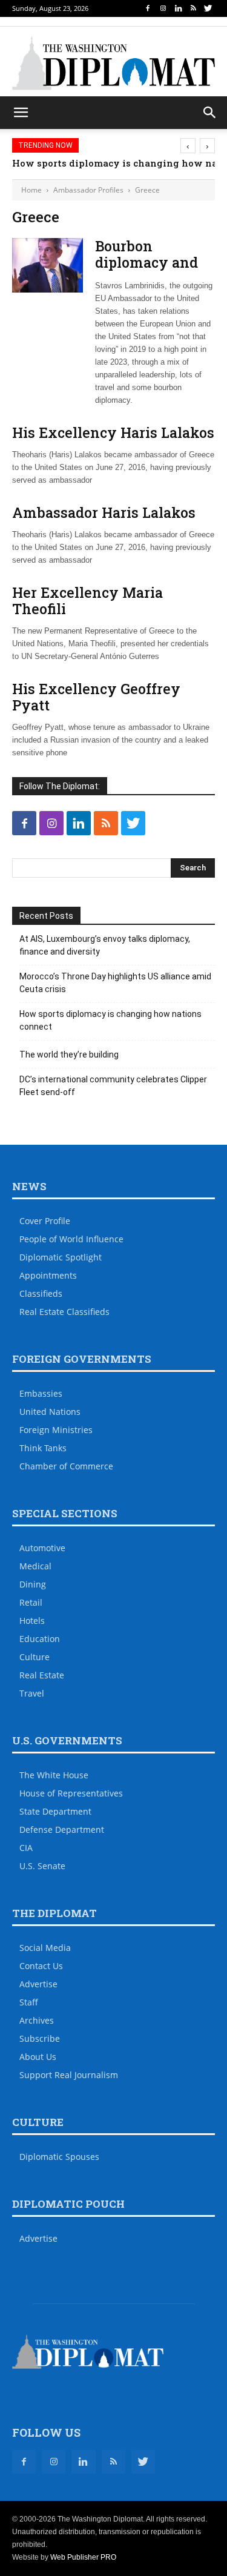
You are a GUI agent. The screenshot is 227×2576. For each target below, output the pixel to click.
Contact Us (41, 1966)
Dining (33, 1584)
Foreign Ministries (56, 1430)
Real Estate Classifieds (64, 1312)
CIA (26, 1848)
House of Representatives (71, 1793)
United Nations (50, 1412)
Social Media (45, 1948)
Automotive (42, 1548)
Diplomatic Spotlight (61, 1257)
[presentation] (188, 146)
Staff (29, 2002)
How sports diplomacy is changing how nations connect (110, 1020)
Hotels (32, 1621)
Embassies (41, 1393)
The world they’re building (69, 1055)
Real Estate (42, 1675)
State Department (55, 1811)
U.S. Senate (42, 1866)
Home (31, 190)
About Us (38, 2057)
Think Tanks (43, 1448)
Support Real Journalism (69, 2075)
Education (40, 1639)
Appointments (48, 1275)
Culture (35, 1657)
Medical (35, 1566)
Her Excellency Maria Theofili (87, 601)
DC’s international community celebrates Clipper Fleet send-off (113, 1086)
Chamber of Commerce (66, 1466)
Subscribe (40, 2038)
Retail (31, 1602)
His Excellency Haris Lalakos (113, 432)
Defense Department (62, 1829)
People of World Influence (71, 1239)
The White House (54, 1775)
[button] (210, 113)
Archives (37, 2020)
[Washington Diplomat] (113, 63)
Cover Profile (45, 1221)
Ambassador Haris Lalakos (104, 512)
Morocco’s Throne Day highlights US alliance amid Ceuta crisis (115, 983)
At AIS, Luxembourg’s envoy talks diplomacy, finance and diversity (105, 945)
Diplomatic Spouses (59, 2157)
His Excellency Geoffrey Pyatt (96, 697)
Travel (32, 1693)
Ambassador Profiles (88, 190)
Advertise (38, 1984)
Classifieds (41, 1293)
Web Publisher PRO (83, 2557)
